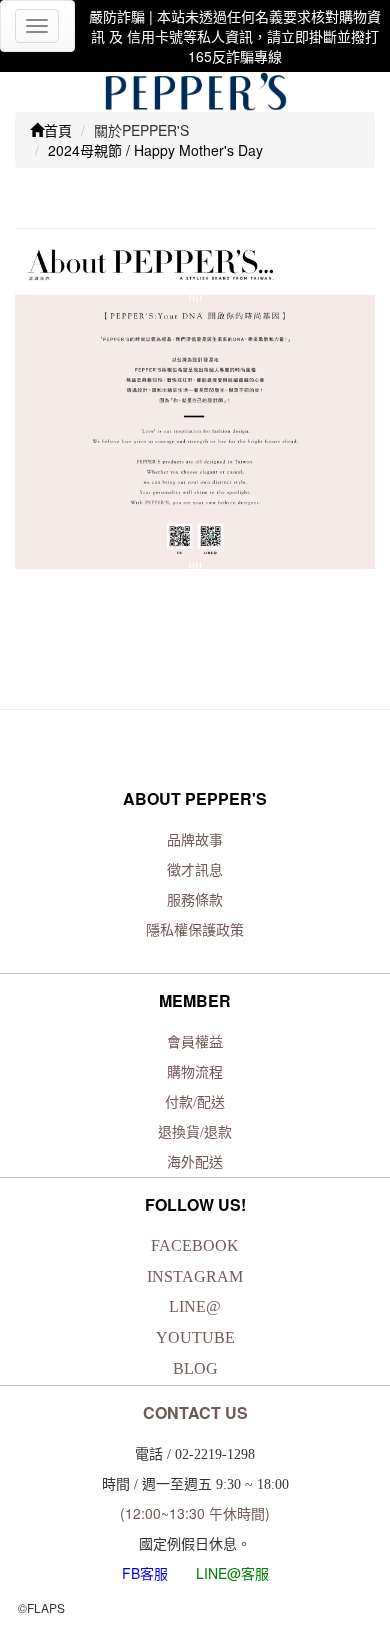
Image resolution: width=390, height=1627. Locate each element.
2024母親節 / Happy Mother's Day (155, 150)
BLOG (195, 1368)
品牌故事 (195, 840)
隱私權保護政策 (195, 930)
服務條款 (195, 900)
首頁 (58, 130)
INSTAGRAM (195, 1276)
